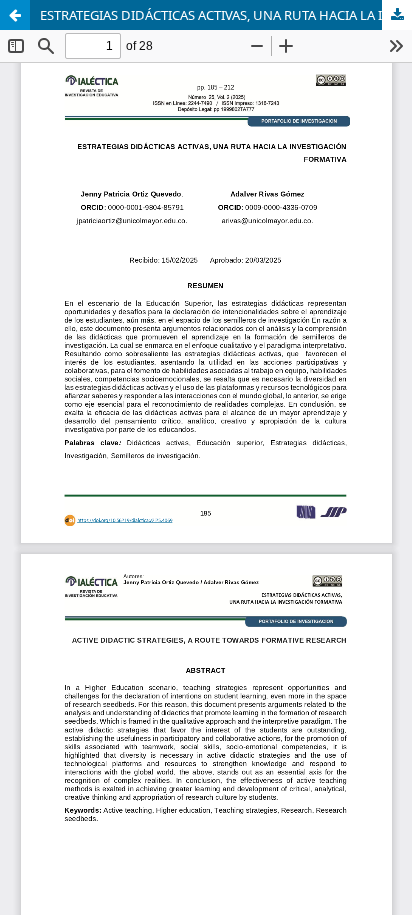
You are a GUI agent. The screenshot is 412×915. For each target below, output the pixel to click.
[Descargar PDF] (397, 15)
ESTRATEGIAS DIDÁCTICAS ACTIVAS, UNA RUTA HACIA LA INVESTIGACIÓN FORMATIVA (226, 15)
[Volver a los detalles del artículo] (15, 15)
